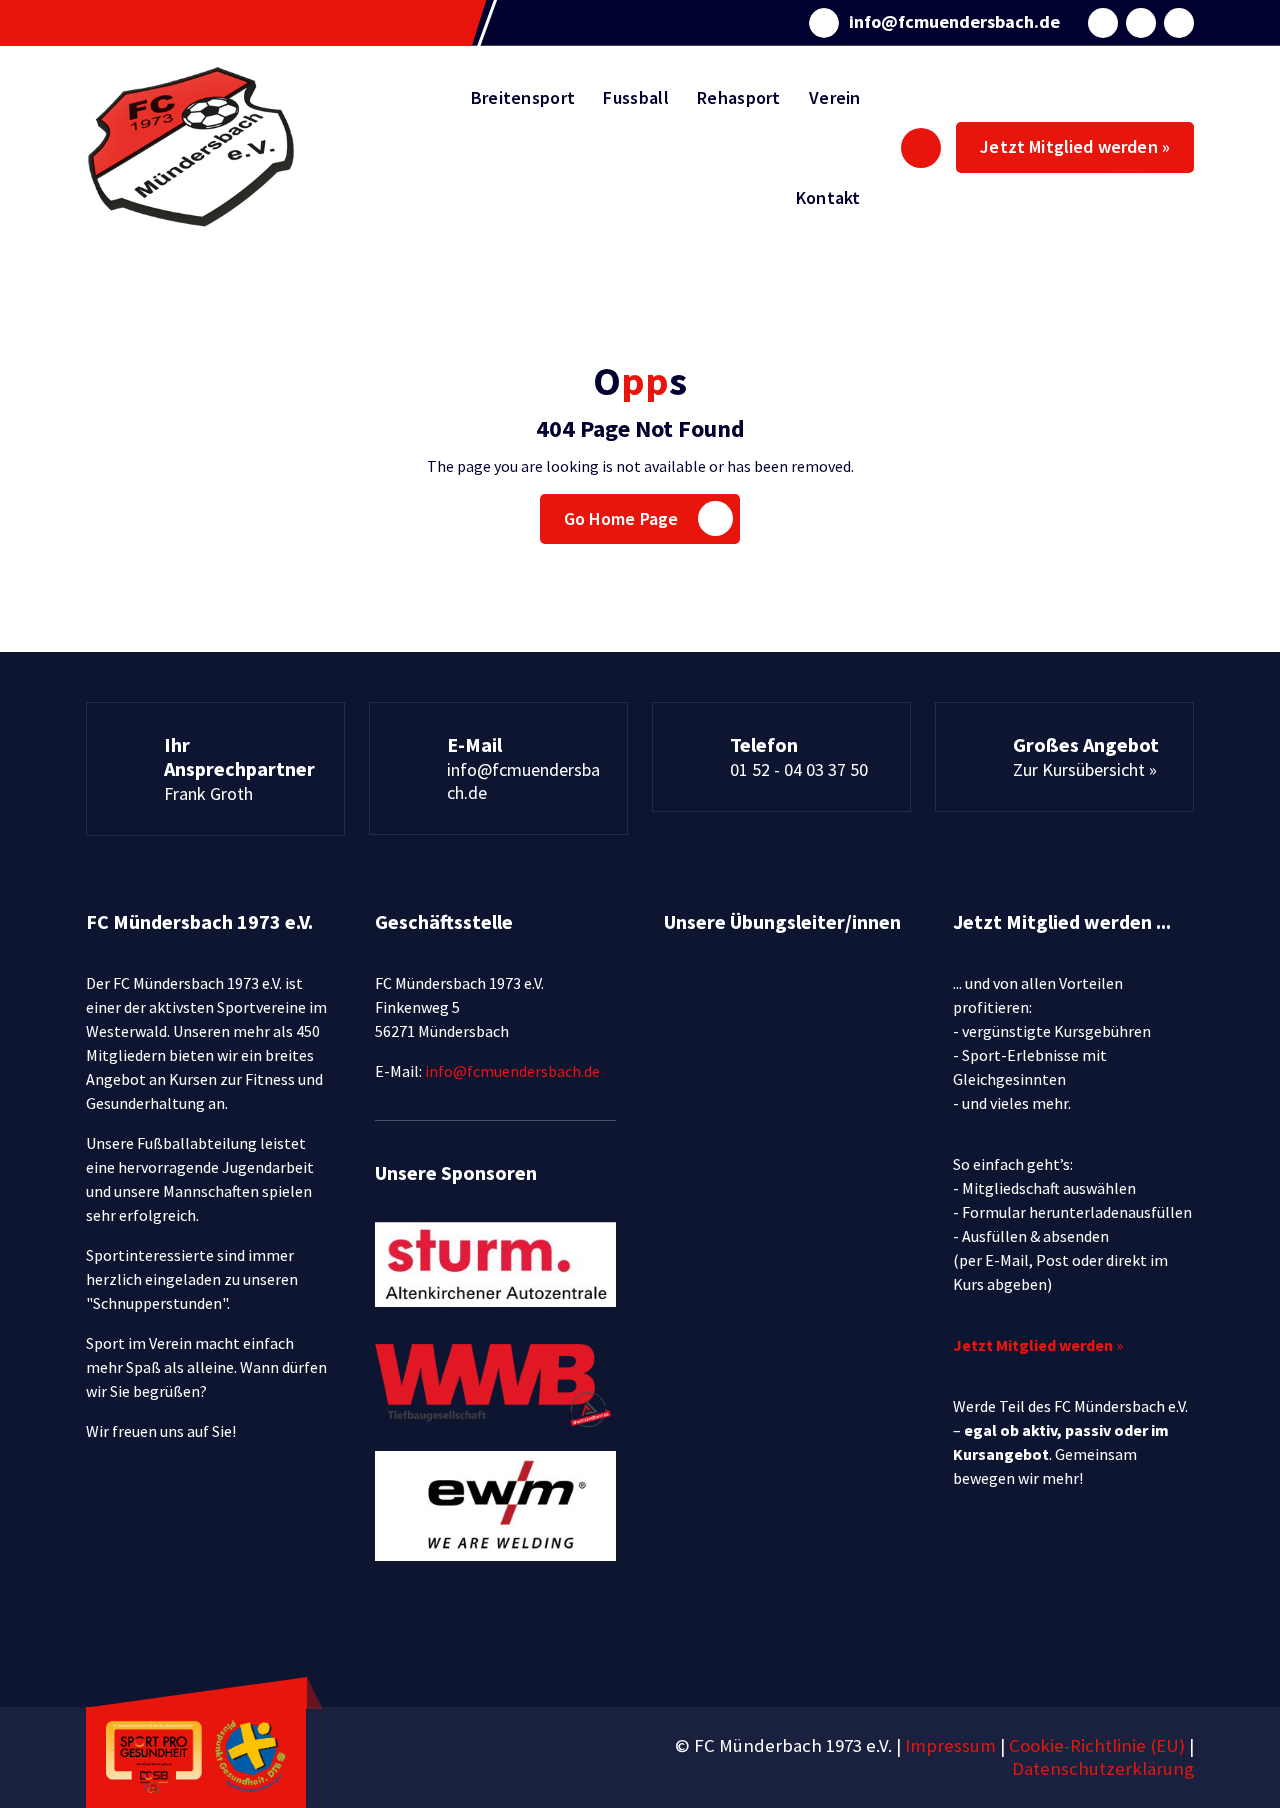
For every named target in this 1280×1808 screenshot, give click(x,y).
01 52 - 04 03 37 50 (799, 769)
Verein (835, 97)
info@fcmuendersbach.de (954, 22)
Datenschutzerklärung (1103, 1768)
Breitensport (523, 97)
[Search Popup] (921, 148)
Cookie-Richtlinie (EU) (1099, 1745)
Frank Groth (208, 793)
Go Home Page (621, 518)
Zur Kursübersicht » (1085, 769)
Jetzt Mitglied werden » (1075, 146)
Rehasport (739, 97)
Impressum (950, 1745)
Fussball (635, 97)
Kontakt (828, 197)
